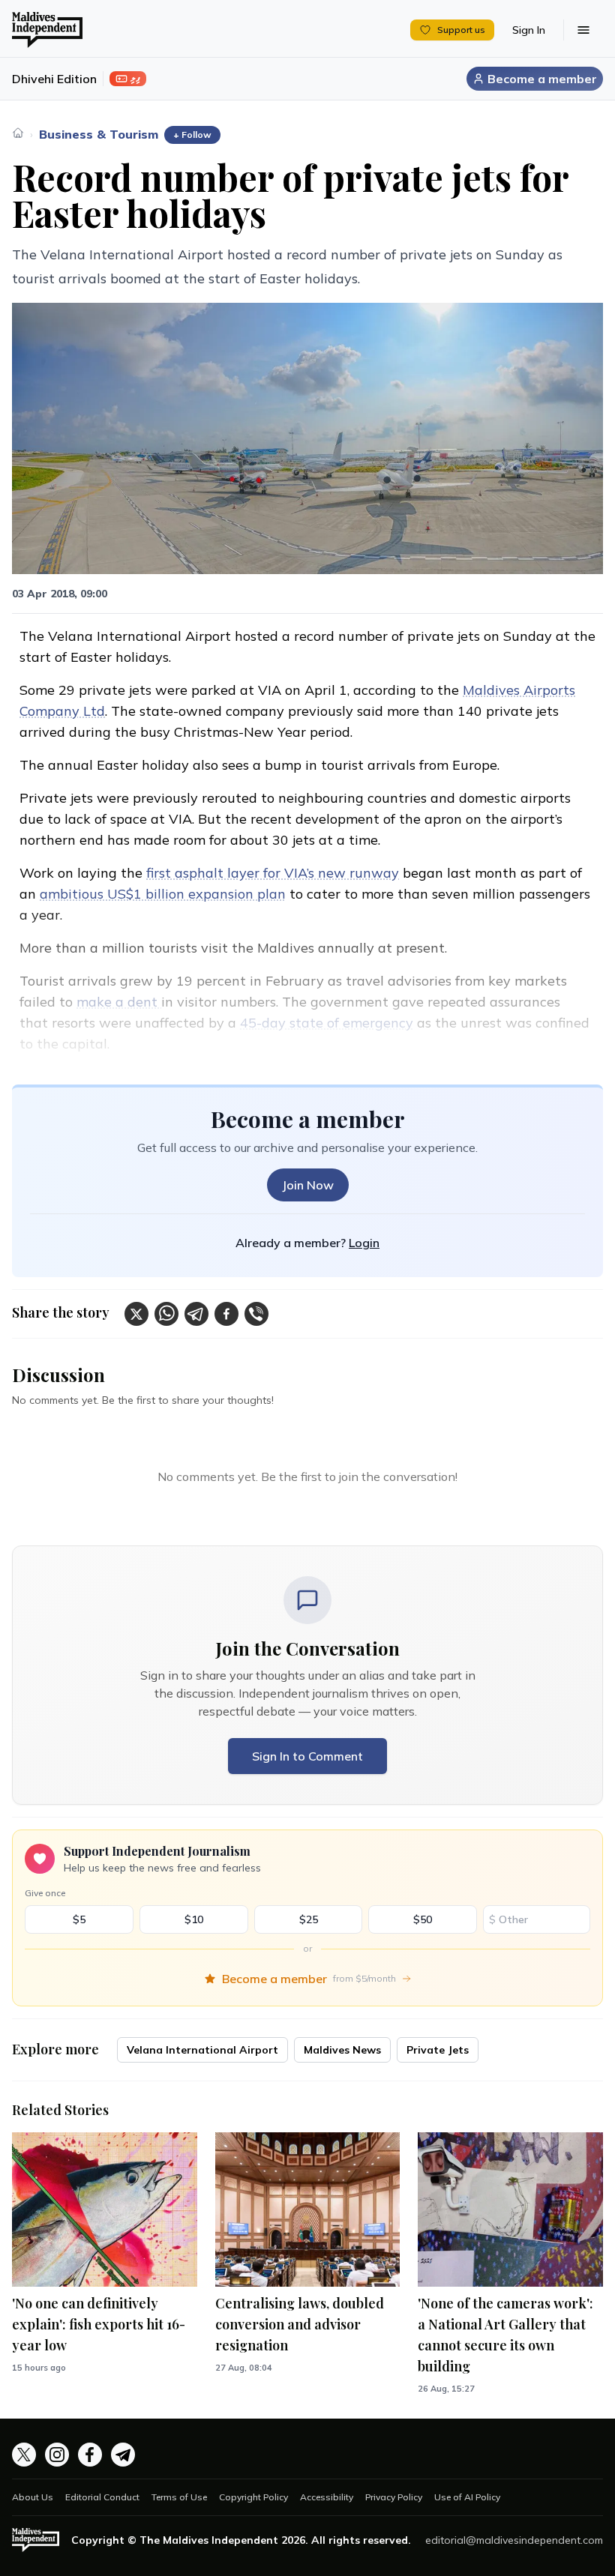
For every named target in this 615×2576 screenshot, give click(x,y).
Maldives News (342, 2050)
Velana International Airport (202, 2050)
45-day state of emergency (327, 1023)
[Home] (18, 133)
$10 (194, 1919)
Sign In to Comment (307, 1756)
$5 (79, 1919)
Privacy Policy (394, 2497)
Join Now (308, 1185)
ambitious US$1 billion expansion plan (163, 894)
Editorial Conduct (102, 2497)
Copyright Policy (253, 2497)
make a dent (119, 1002)
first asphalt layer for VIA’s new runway (273, 873)
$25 (309, 1919)
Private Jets (438, 2050)
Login (364, 1243)
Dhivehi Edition (54, 79)
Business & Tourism (99, 134)
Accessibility (327, 2497)
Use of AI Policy (467, 2497)
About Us (33, 2497)
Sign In (529, 30)
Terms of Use (179, 2497)
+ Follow (192, 135)
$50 (423, 1919)
